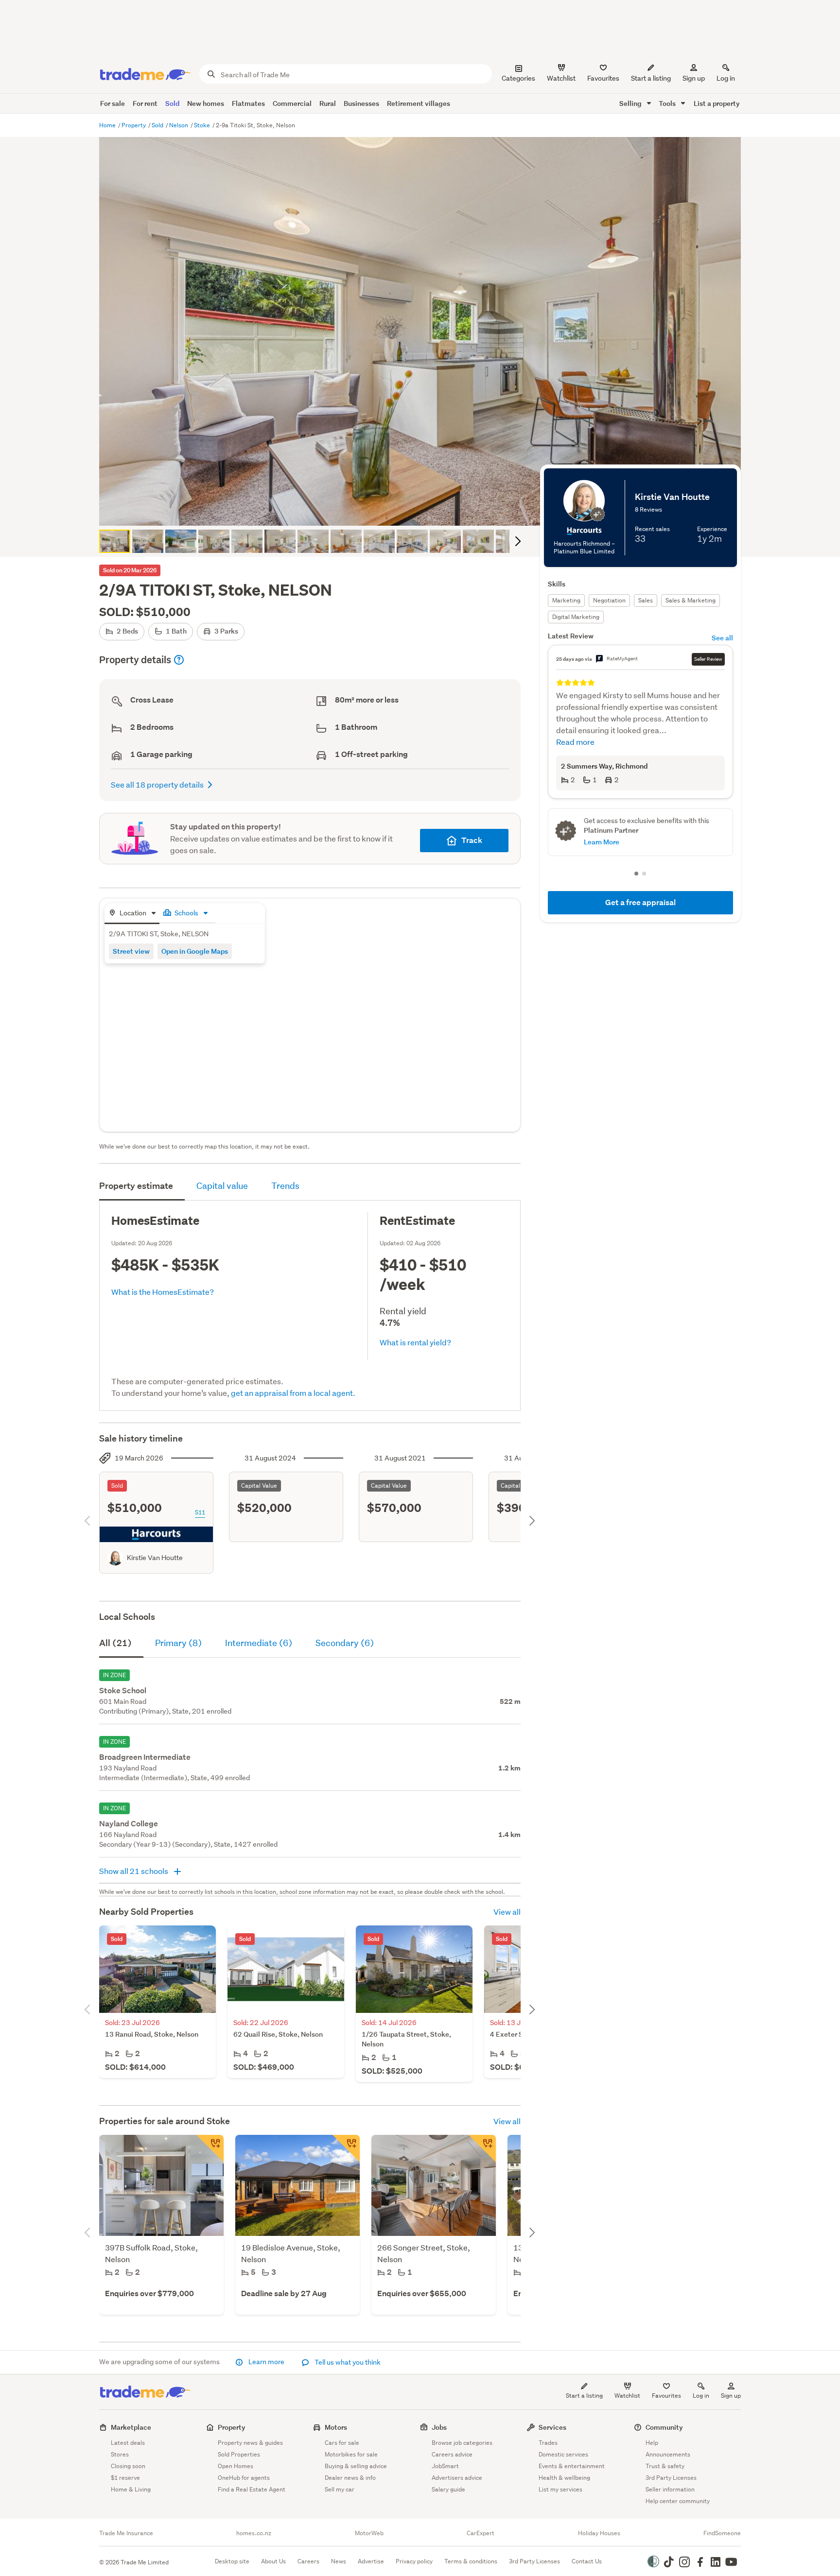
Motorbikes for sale (351, 2454)
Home (108, 125)
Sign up (694, 78)
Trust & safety (665, 2466)
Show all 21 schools (134, 1871)
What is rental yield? (415, 1342)
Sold (172, 103)
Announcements (668, 2454)
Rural (328, 103)
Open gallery (425, 510)
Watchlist (627, 2396)
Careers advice (452, 2454)
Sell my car (340, 2489)
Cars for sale (342, 2443)
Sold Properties (239, 2454)
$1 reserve (125, 2478)
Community (664, 2427)
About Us (273, 2561)
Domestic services (563, 2454)
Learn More (602, 807)
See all (722, 638)
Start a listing (584, 2396)
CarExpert (481, 2533)
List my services (560, 2489)
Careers (308, 2561)
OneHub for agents (244, 2478)
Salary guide (448, 2489)
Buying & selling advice (356, 2466)
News (339, 2561)
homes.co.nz (254, 2533)
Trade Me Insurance (126, 2533)
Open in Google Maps (195, 951)
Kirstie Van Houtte (155, 1558)
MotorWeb (369, 2533)
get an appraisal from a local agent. (293, 1393)
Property (134, 125)
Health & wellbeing (564, 2478)
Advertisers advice (457, 2478)
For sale (113, 103)
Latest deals (128, 2443)
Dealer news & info (350, 2478)
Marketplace (131, 2427)
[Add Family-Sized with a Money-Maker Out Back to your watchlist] (346, 2148)
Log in (726, 78)
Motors (336, 2427)
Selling (631, 103)
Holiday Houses (599, 2533)
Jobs (439, 2427)
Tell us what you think (347, 2362)
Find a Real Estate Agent (252, 2489)
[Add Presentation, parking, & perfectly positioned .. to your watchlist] (482, 2148)
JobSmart (445, 2466)
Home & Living (131, 2489)
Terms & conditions (471, 2561)
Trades (548, 2443)
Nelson (179, 125)
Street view (131, 951)
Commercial (292, 103)
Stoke (203, 125)
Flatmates (248, 103)
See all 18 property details (157, 784)
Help (652, 2443)
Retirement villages (419, 103)
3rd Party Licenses (671, 2478)
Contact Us (587, 2561)
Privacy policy (414, 2561)
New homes (206, 103)
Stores (120, 2454)
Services (552, 2427)
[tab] (132, 914)
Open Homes (236, 2466)
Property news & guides (250, 2443)
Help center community (678, 2501)
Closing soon (128, 2466)
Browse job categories (462, 2443)
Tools (668, 103)
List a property (717, 103)
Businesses (361, 103)
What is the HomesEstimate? (163, 1292)
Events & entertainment (572, 2466)
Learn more (266, 2362)
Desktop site (232, 2561)
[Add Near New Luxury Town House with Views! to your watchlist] (210, 2148)
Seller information (670, 2489)
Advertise (371, 2561)
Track (472, 840)
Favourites (666, 2396)
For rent (145, 103)
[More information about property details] (179, 660)
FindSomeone (722, 2533)
